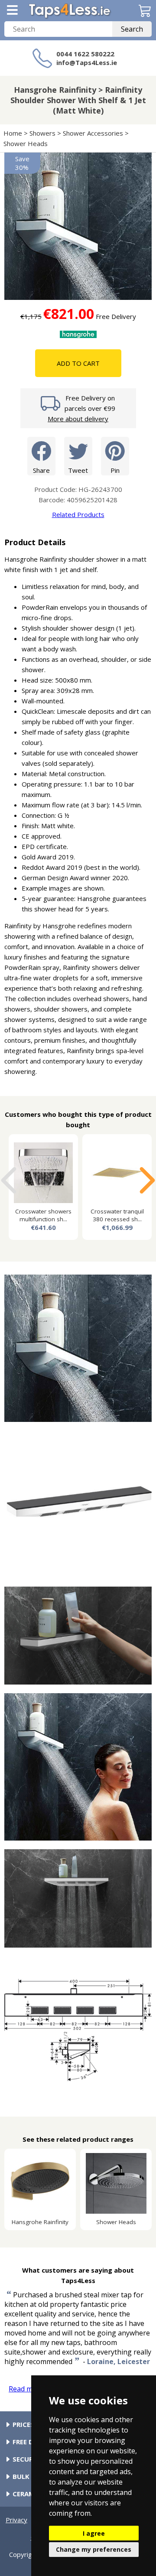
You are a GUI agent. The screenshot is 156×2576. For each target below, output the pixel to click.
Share (41, 470)
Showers (42, 133)
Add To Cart (78, 363)
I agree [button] (94, 2533)
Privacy (16, 2520)
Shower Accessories (93, 133)
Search (132, 29)
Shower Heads (26, 143)
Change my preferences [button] (94, 2549)
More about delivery (78, 419)
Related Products (78, 514)
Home (13, 133)
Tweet (78, 470)
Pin (115, 470)
